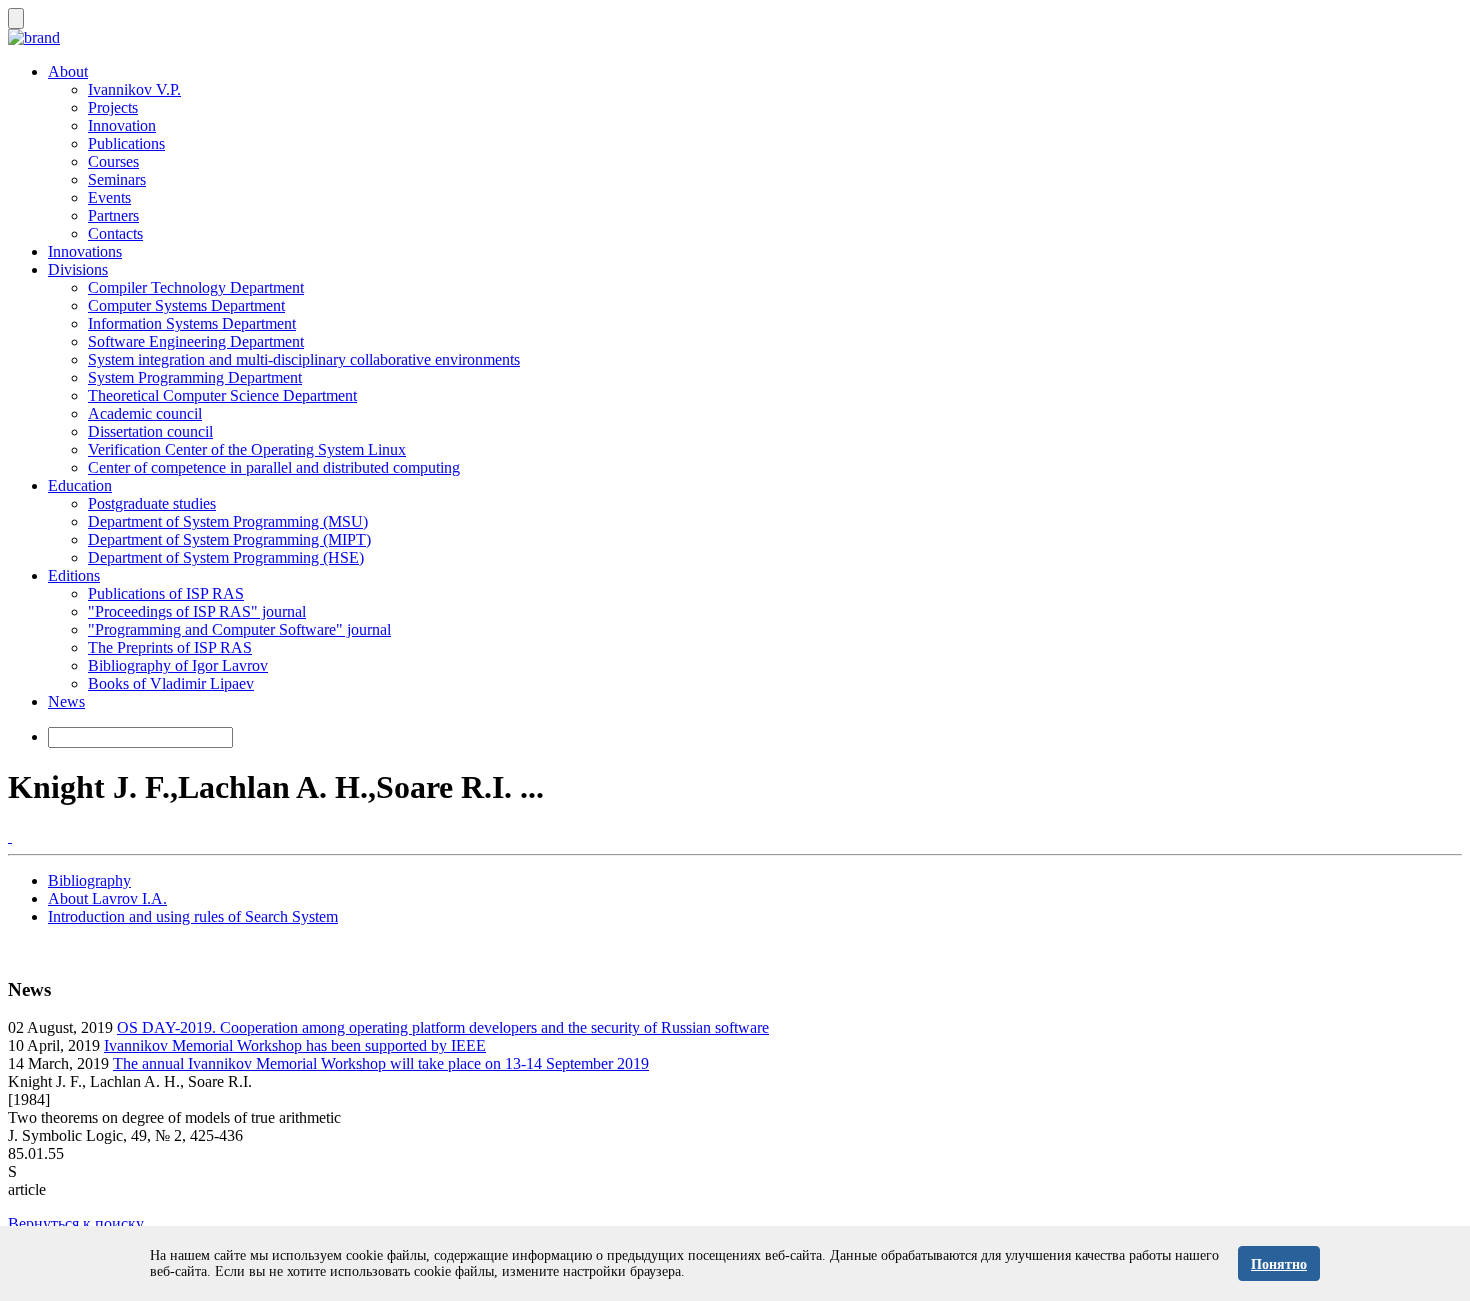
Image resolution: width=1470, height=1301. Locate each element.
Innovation (122, 125)
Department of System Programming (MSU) (228, 521)
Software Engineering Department (196, 341)
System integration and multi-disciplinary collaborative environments (304, 359)
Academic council (145, 413)
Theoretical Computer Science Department (222, 395)
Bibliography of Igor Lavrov (178, 665)
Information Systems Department (192, 323)
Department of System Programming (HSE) (226, 557)
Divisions (78, 269)
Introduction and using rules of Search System (193, 916)
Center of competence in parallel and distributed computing (274, 467)
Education (80, 485)
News (66, 701)
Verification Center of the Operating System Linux (247, 449)
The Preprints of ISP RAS (170, 647)
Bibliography (89, 880)
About (68, 71)
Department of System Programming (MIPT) (229, 539)
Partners (113, 215)
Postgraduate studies (152, 503)
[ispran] (10, 836)
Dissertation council (150, 431)
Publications (126, 143)
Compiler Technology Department (196, 287)
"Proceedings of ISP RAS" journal (197, 611)
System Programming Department (195, 377)
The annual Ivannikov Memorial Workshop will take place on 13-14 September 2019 (381, 1063)
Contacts (115, 233)
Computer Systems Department (186, 305)
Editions (74, 575)
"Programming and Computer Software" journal (239, 629)
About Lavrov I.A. (107, 898)
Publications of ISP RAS (166, 593)
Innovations (85, 251)
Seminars (117, 179)
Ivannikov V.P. (134, 89)
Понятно (1279, 1264)
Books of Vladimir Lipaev (171, 683)
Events (109, 197)
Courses (113, 161)
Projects (113, 107)
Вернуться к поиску (76, 1223)
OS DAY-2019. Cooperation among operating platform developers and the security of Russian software (443, 1027)
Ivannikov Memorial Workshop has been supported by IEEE (295, 1045)
